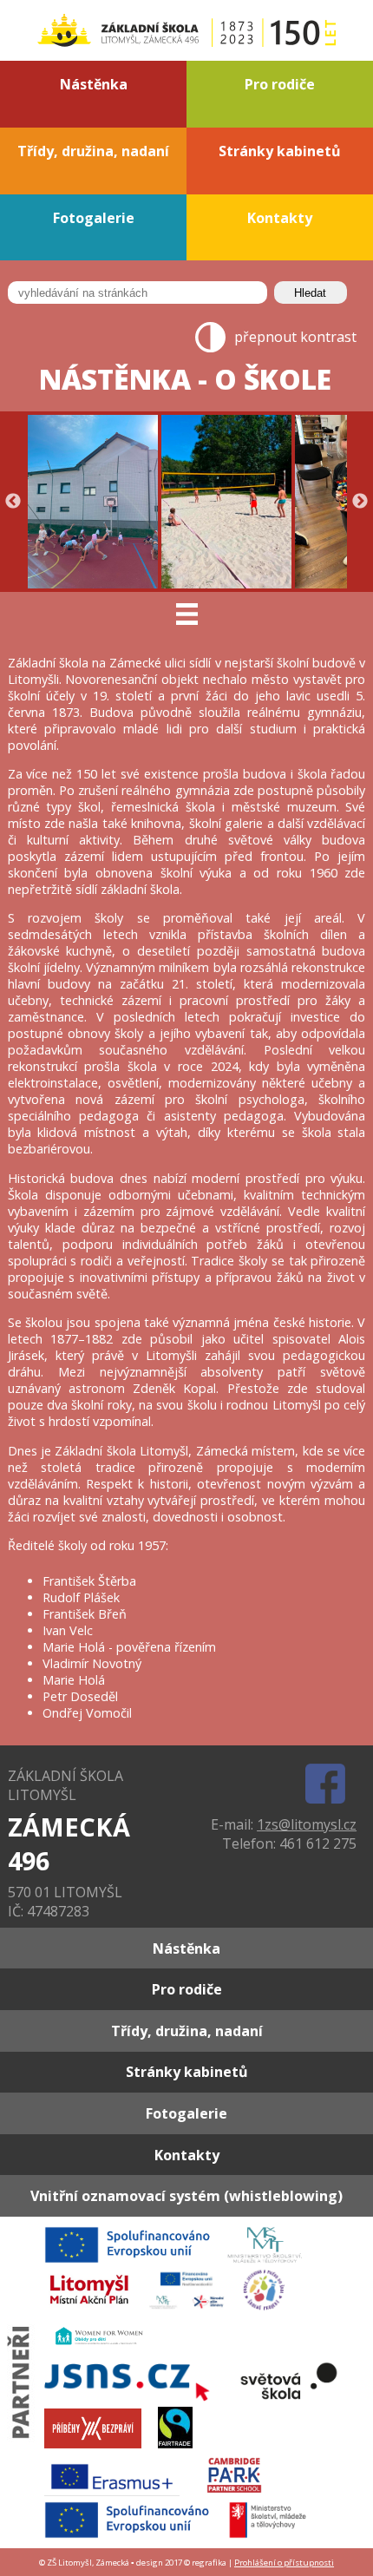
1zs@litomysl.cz (307, 1824)
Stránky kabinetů (280, 151)
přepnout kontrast (295, 337)
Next (360, 502)
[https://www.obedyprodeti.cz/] (106, 2354)
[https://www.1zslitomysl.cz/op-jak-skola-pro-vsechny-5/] (183, 2536)
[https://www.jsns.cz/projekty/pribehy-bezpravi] (100, 2447)
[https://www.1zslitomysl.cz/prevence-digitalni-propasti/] (195, 2309)
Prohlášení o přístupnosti (284, 2563)
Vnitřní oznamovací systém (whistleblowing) (186, 2196)
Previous (13, 502)
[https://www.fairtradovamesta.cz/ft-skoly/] (182, 2447)
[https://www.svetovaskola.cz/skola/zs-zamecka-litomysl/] (296, 2399)
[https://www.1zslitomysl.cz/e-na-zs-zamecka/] (119, 2494)
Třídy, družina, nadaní (93, 151)
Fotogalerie (94, 218)
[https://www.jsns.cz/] (134, 2399)
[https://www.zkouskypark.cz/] (241, 2494)
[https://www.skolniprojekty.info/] (271, 2309)
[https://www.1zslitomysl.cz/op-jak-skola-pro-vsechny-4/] (180, 2261)
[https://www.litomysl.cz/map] (95, 2309)
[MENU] (186, 614)
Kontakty (280, 218)
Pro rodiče (280, 84)
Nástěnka (94, 84)
